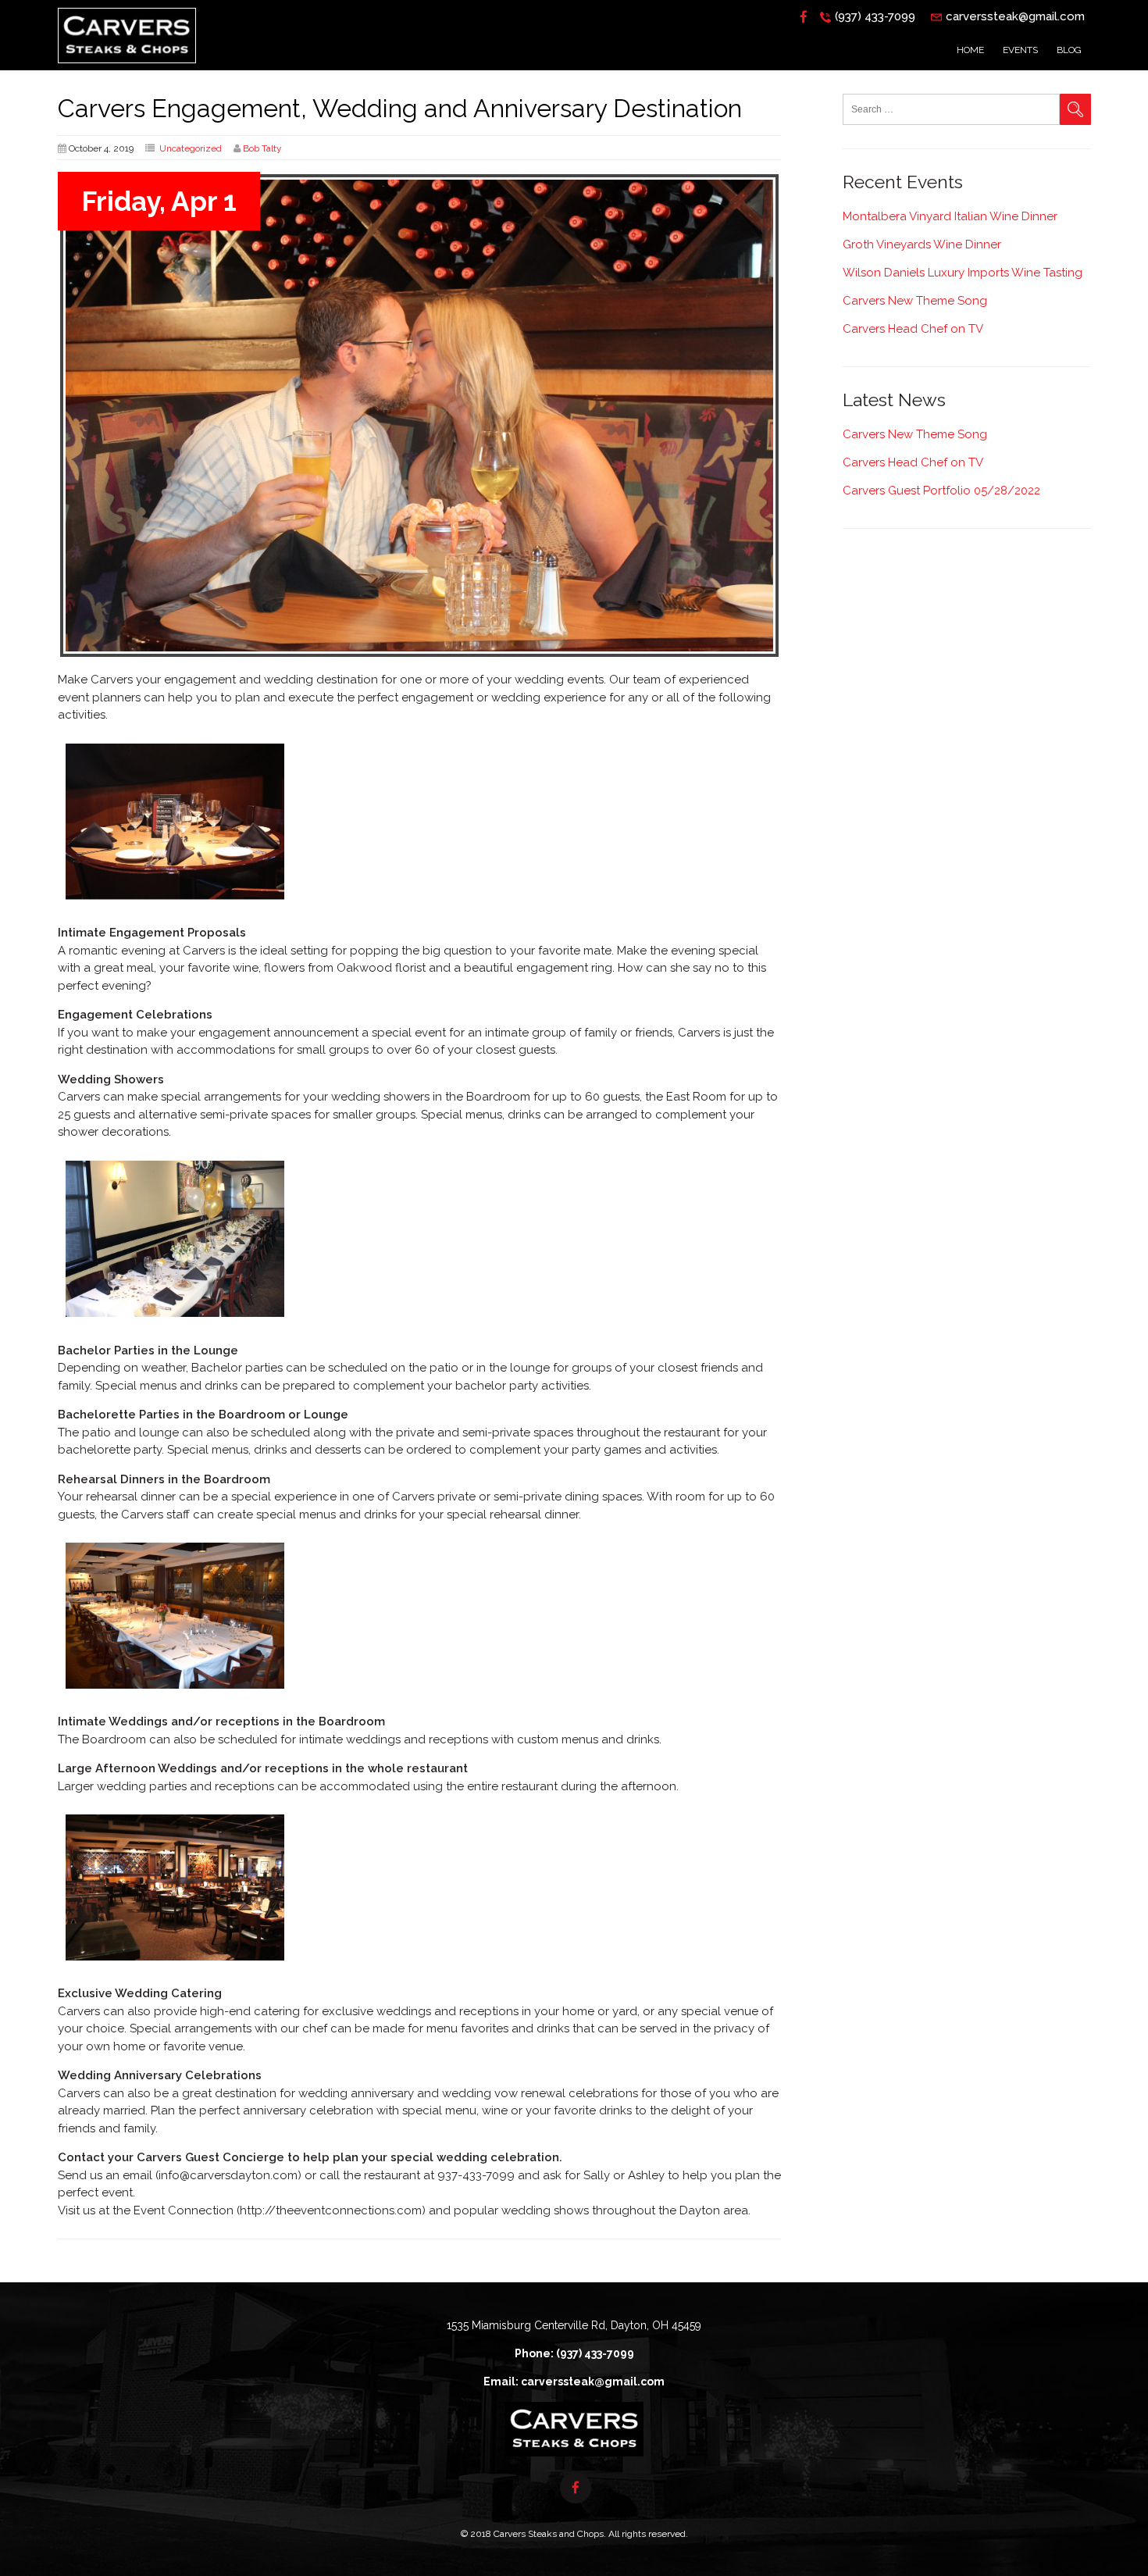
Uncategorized (191, 148)
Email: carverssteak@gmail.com (574, 2382)
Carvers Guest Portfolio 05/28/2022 (941, 491)
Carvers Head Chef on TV (913, 329)
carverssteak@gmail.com (1015, 16)
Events (1020, 50)
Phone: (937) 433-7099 (574, 2353)
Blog (1069, 50)
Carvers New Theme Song (915, 301)
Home (970, 50)
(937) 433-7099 (875, 16)
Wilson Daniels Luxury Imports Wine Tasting (963, 273)
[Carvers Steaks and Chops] (127, 67)
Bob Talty (262, 148)
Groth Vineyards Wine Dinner (922, 244)
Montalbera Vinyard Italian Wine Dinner (950, 216)
